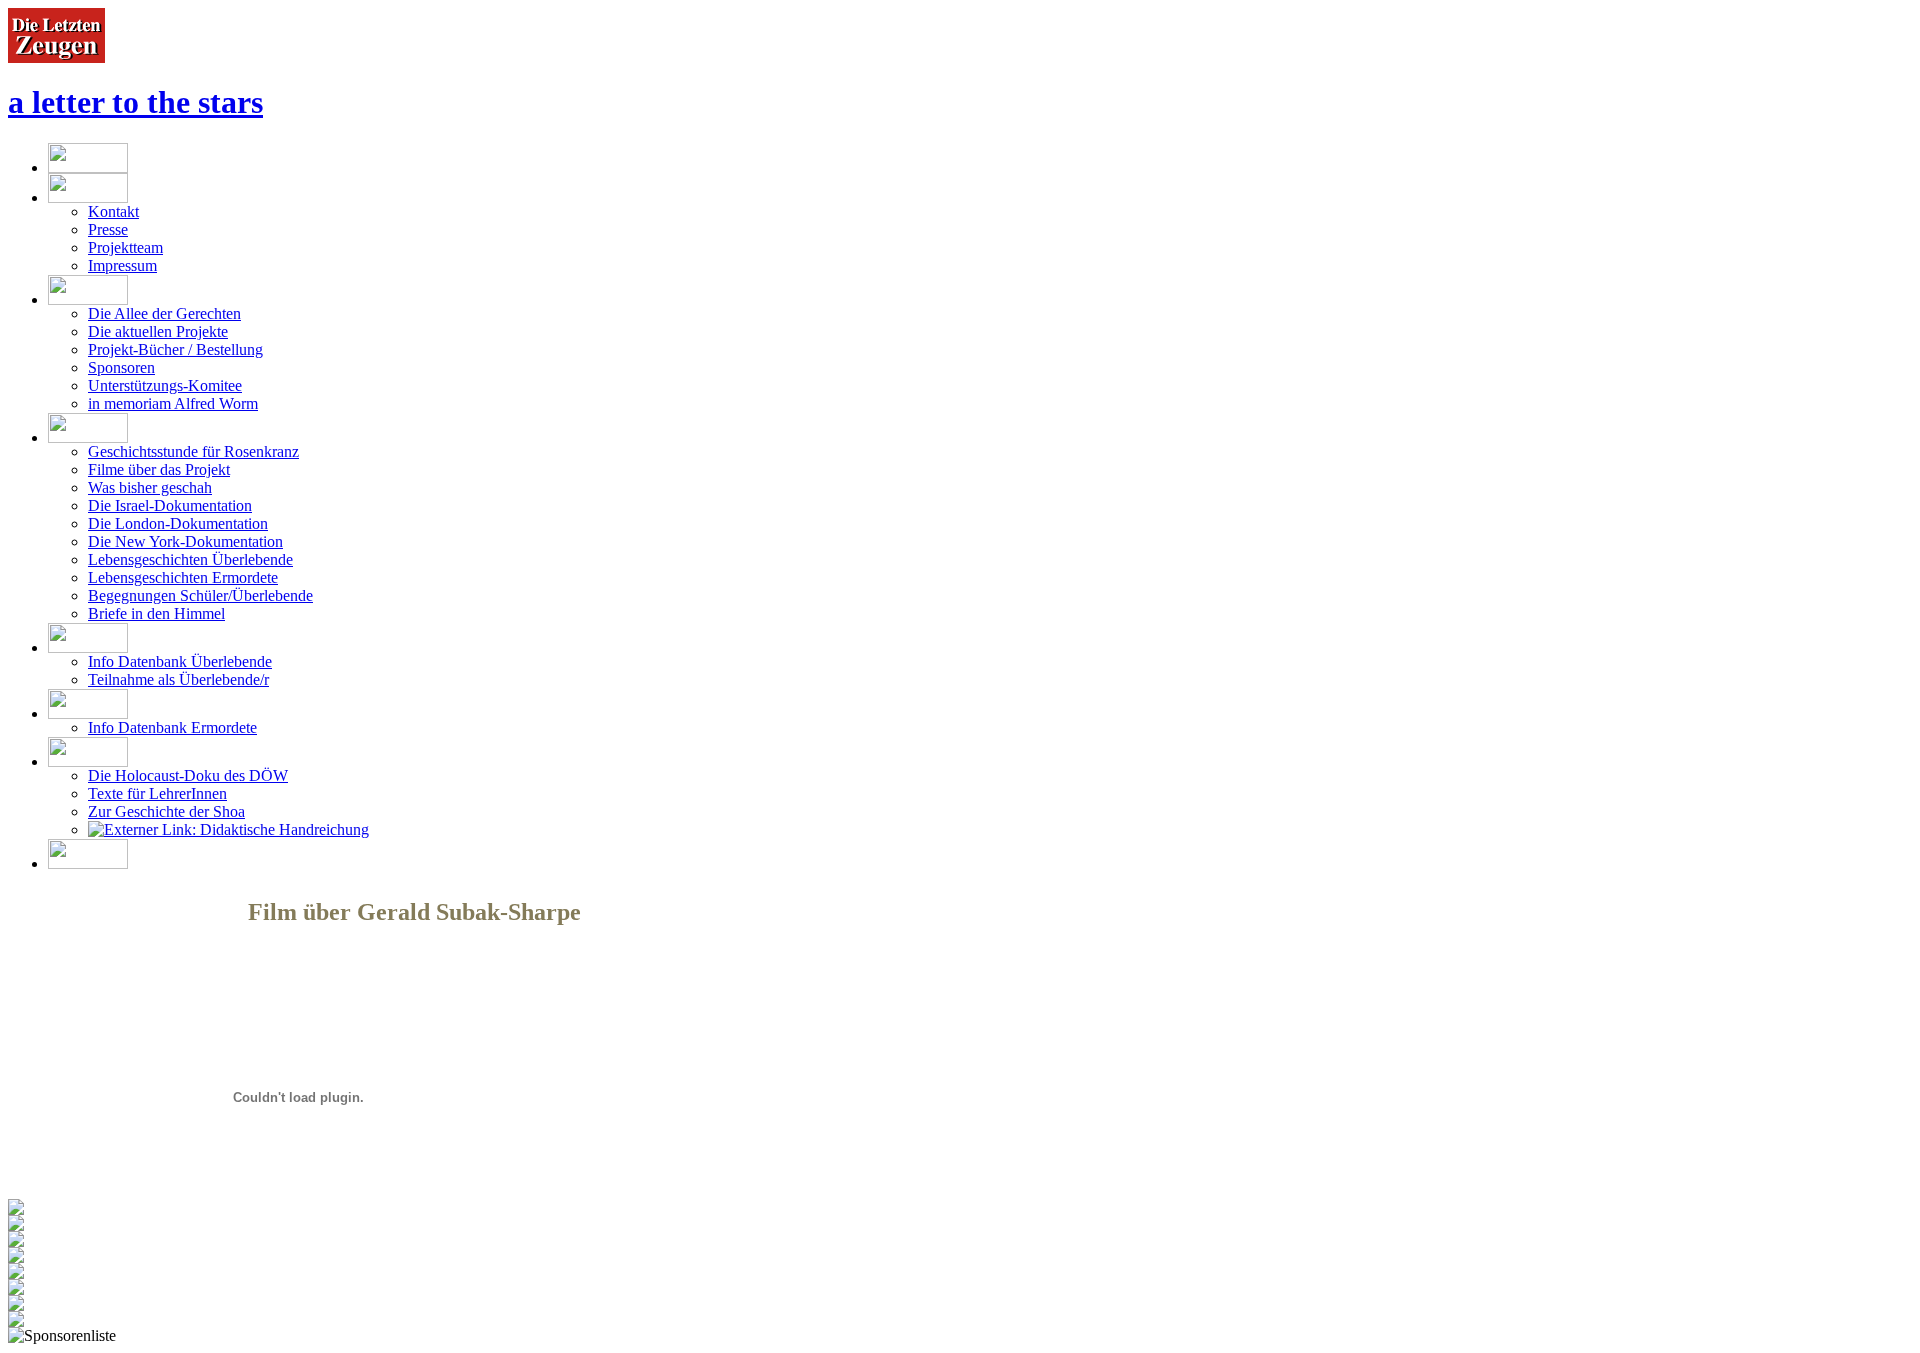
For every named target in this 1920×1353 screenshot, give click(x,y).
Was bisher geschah (150, 487)
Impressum (122, 265)
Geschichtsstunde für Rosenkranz (193, 451)
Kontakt (113, 211)
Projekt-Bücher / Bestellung (175, 349)
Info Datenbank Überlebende (180, 661)
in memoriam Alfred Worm (173, 403)
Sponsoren (121, 367)
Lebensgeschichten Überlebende (190, 559)
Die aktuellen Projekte (158, 331)
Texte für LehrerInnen (157, 793)
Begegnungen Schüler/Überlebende (200, 595)
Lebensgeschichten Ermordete (183, 577)
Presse (108, 229)
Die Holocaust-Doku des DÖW (188, 775)
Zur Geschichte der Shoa (166, 811)
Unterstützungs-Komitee (165, 385)
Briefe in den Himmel (156, 613)
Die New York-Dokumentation (185, 541)
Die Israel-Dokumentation (170, 505)
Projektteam (125, 247)
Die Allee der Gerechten (164, 313)
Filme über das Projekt (159, 469)
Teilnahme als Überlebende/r (178, 679)
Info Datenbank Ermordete (172, 727)
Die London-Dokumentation (178, 523)
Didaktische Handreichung (282, 829)
